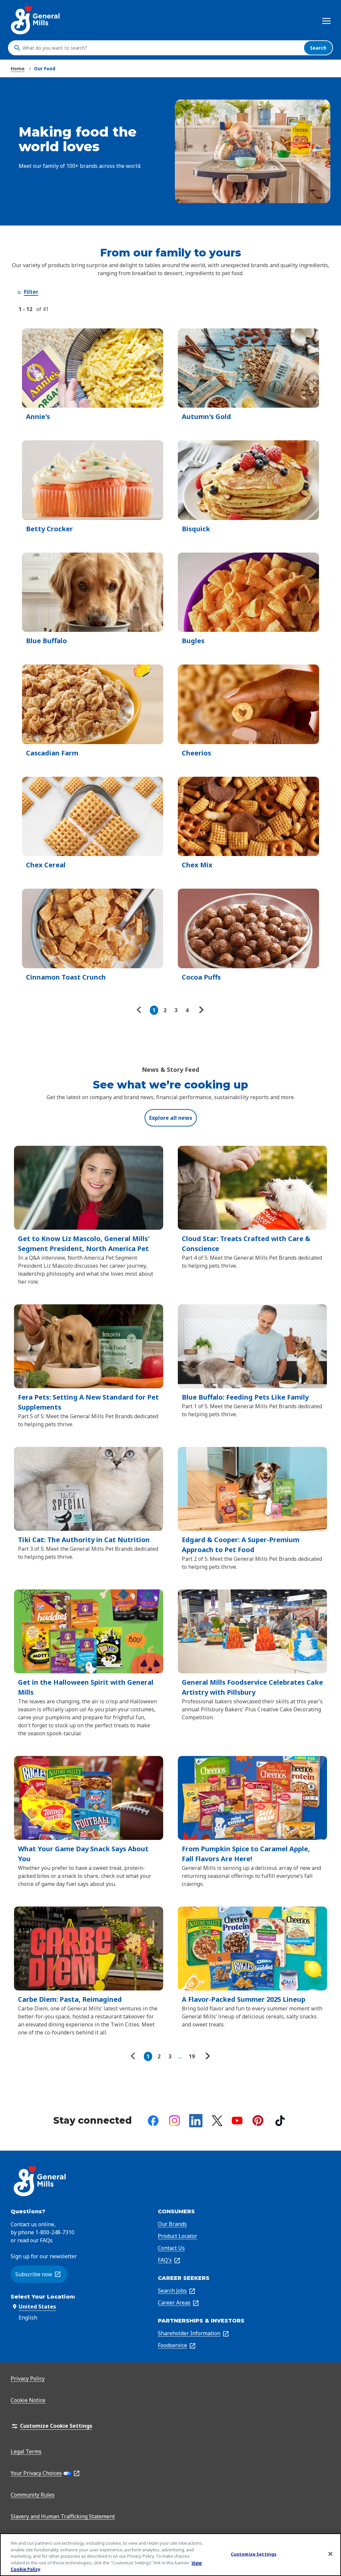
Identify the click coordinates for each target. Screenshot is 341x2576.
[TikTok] (280, 2121)
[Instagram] (174, 2121)
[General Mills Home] (36, 20)
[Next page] (200, 1010)
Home (18, 68)
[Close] (330, 2554)
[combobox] (162, 48)
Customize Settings (254, 2554)
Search (318, 48)
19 (192, 2056)
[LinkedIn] (196, 2121)
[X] (217, 2121)
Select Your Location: (43, 2297)
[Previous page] (141, 1010)
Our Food (45, 68)
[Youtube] (237, 2121)
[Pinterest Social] (258, 2121)
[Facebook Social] (153, 2121)
